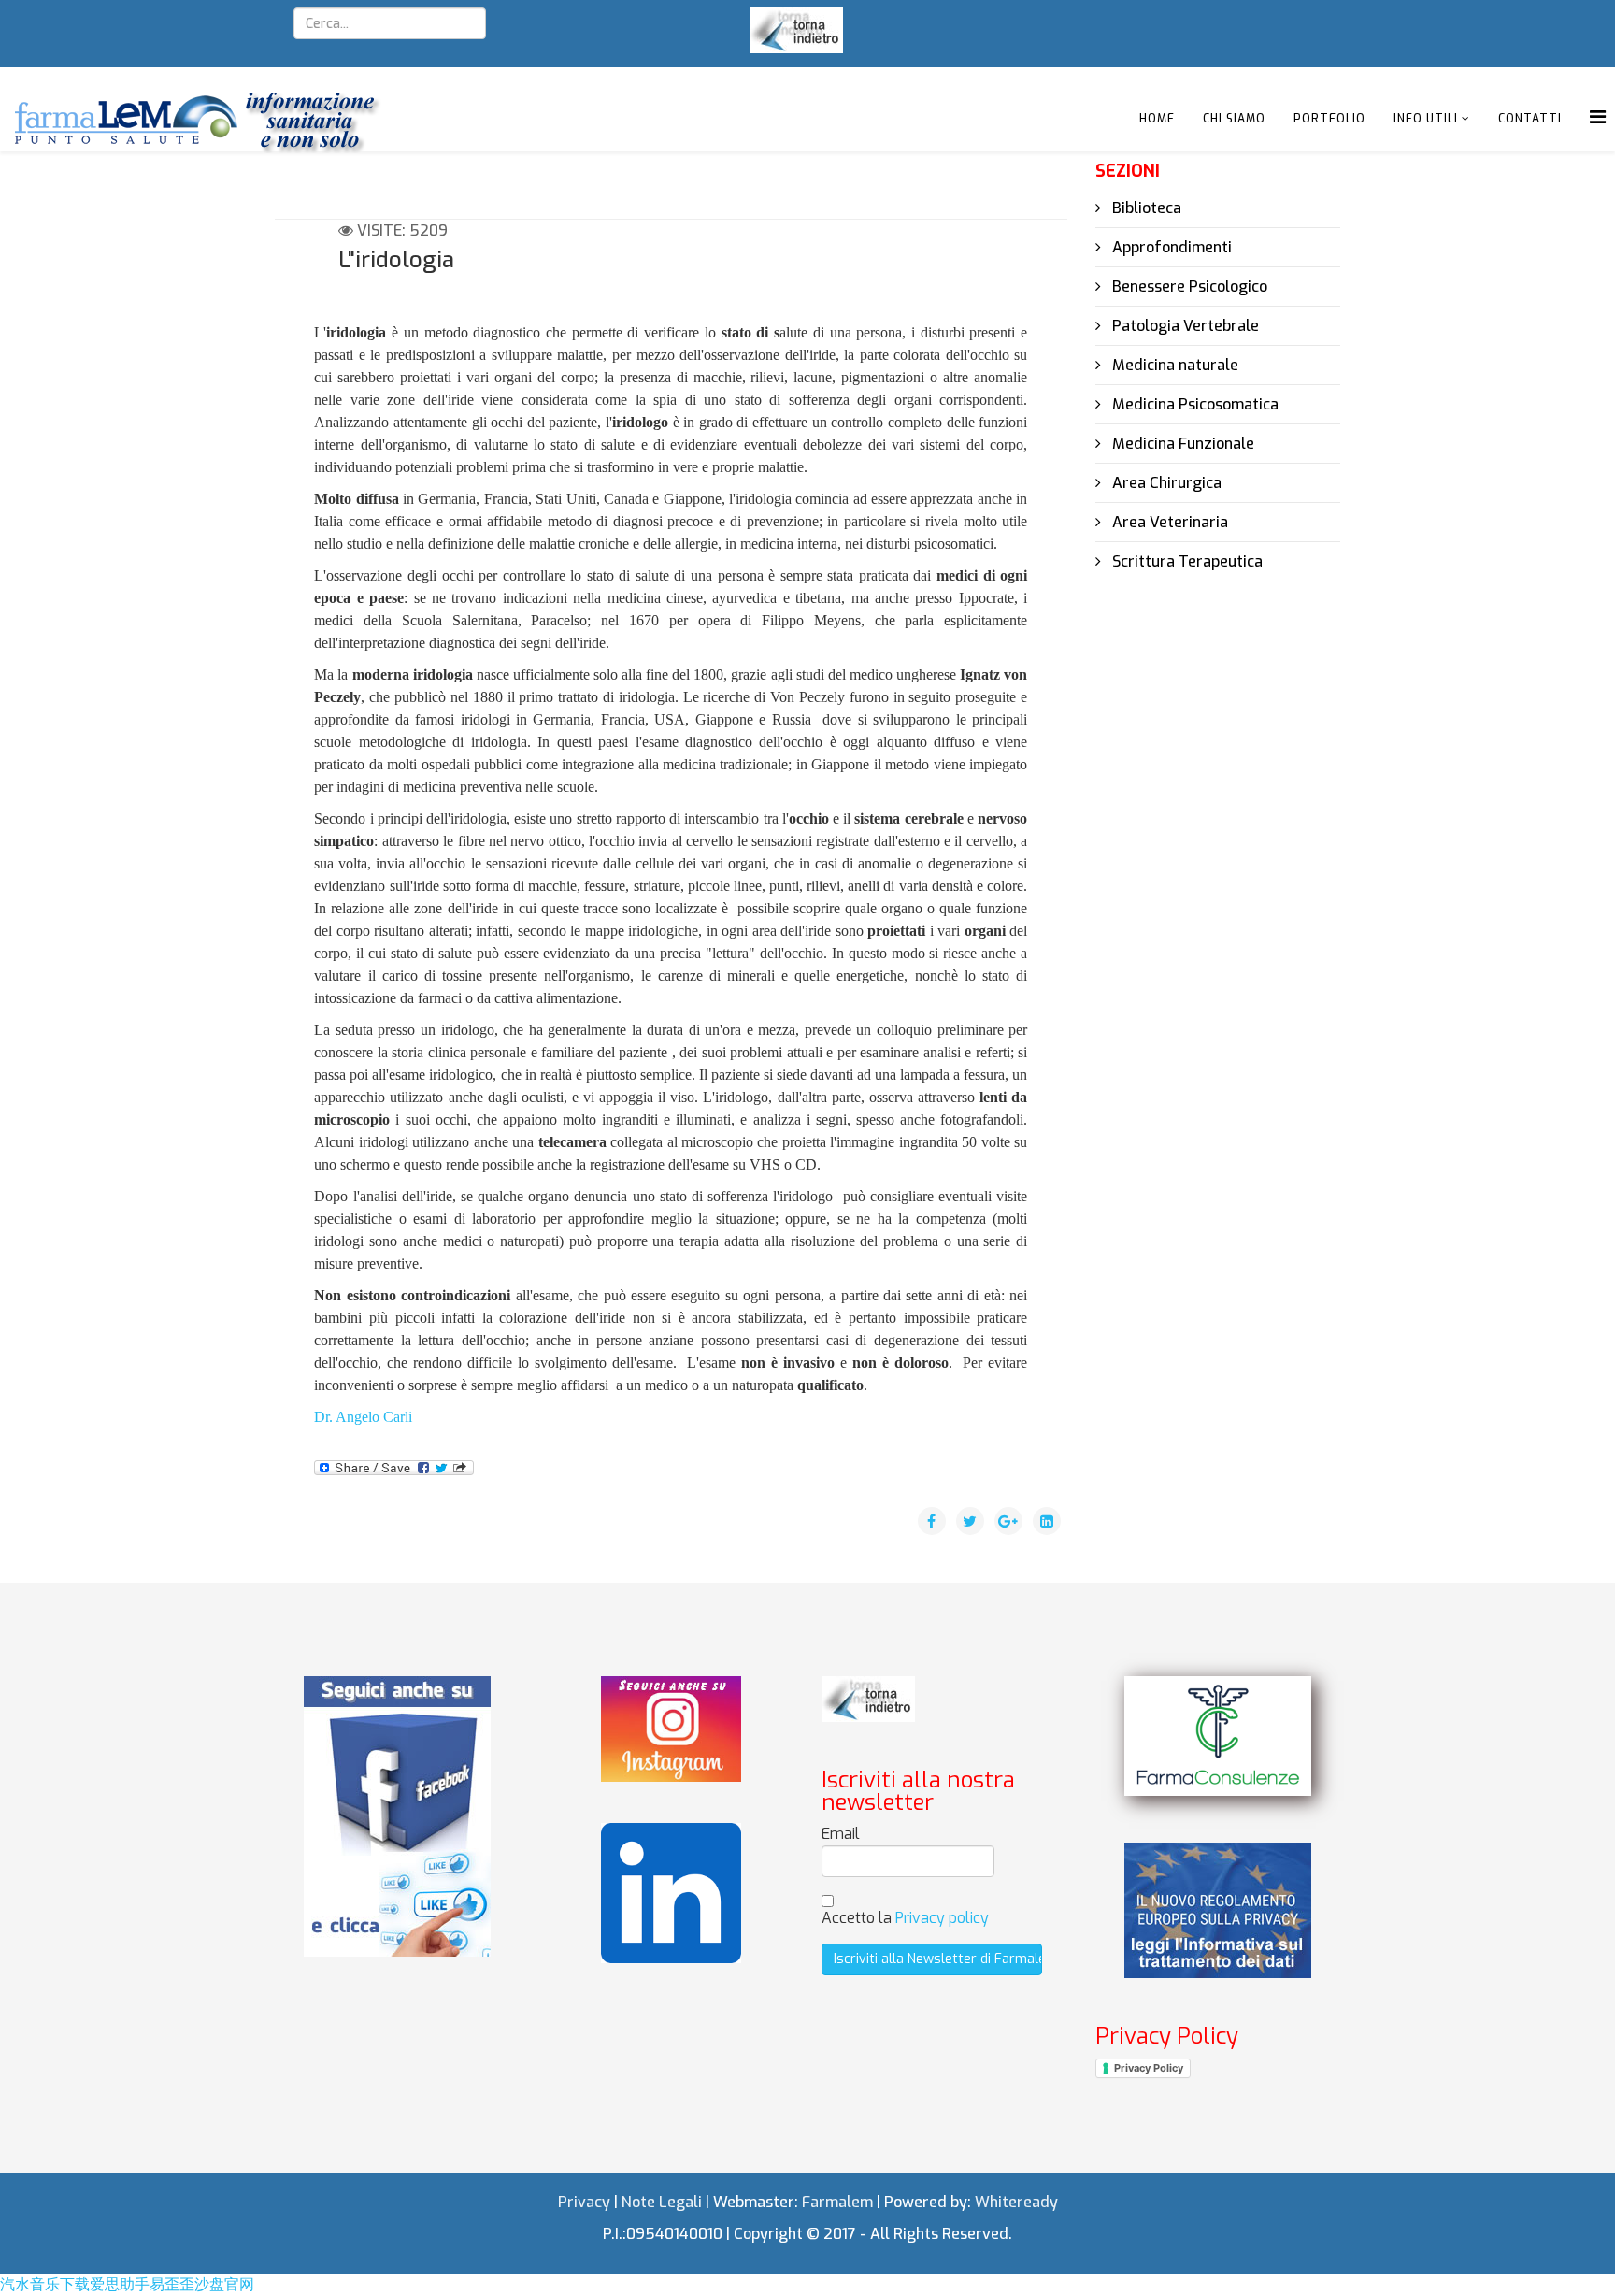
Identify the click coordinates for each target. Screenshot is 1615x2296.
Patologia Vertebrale (1184, 326)
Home (1157, 119)
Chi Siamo (1234, 119)
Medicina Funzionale (1181, 444)
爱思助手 (120, 2284)
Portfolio (1329, 119)
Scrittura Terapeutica (1186, 561)
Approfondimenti (1170, 247)
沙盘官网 (224, 2284)
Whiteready (1016, 2202)
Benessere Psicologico (1188, 287)
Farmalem (837, 2202)
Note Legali (662, 2202)
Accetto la (905, 1918)
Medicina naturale (1173, 365)
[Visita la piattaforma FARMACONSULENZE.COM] (1218, 1736)
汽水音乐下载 (45, 2284)
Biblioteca (1145, 208)
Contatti (1530, 119)
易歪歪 (172, 2284)
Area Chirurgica (1165, 483)
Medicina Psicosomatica (1193, 404)
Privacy (584, 2202)
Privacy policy (942, 1918)
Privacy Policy (1149, 2068)
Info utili (1426, 119)
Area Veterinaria (1168, 522)
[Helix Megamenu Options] (1598, 117)
